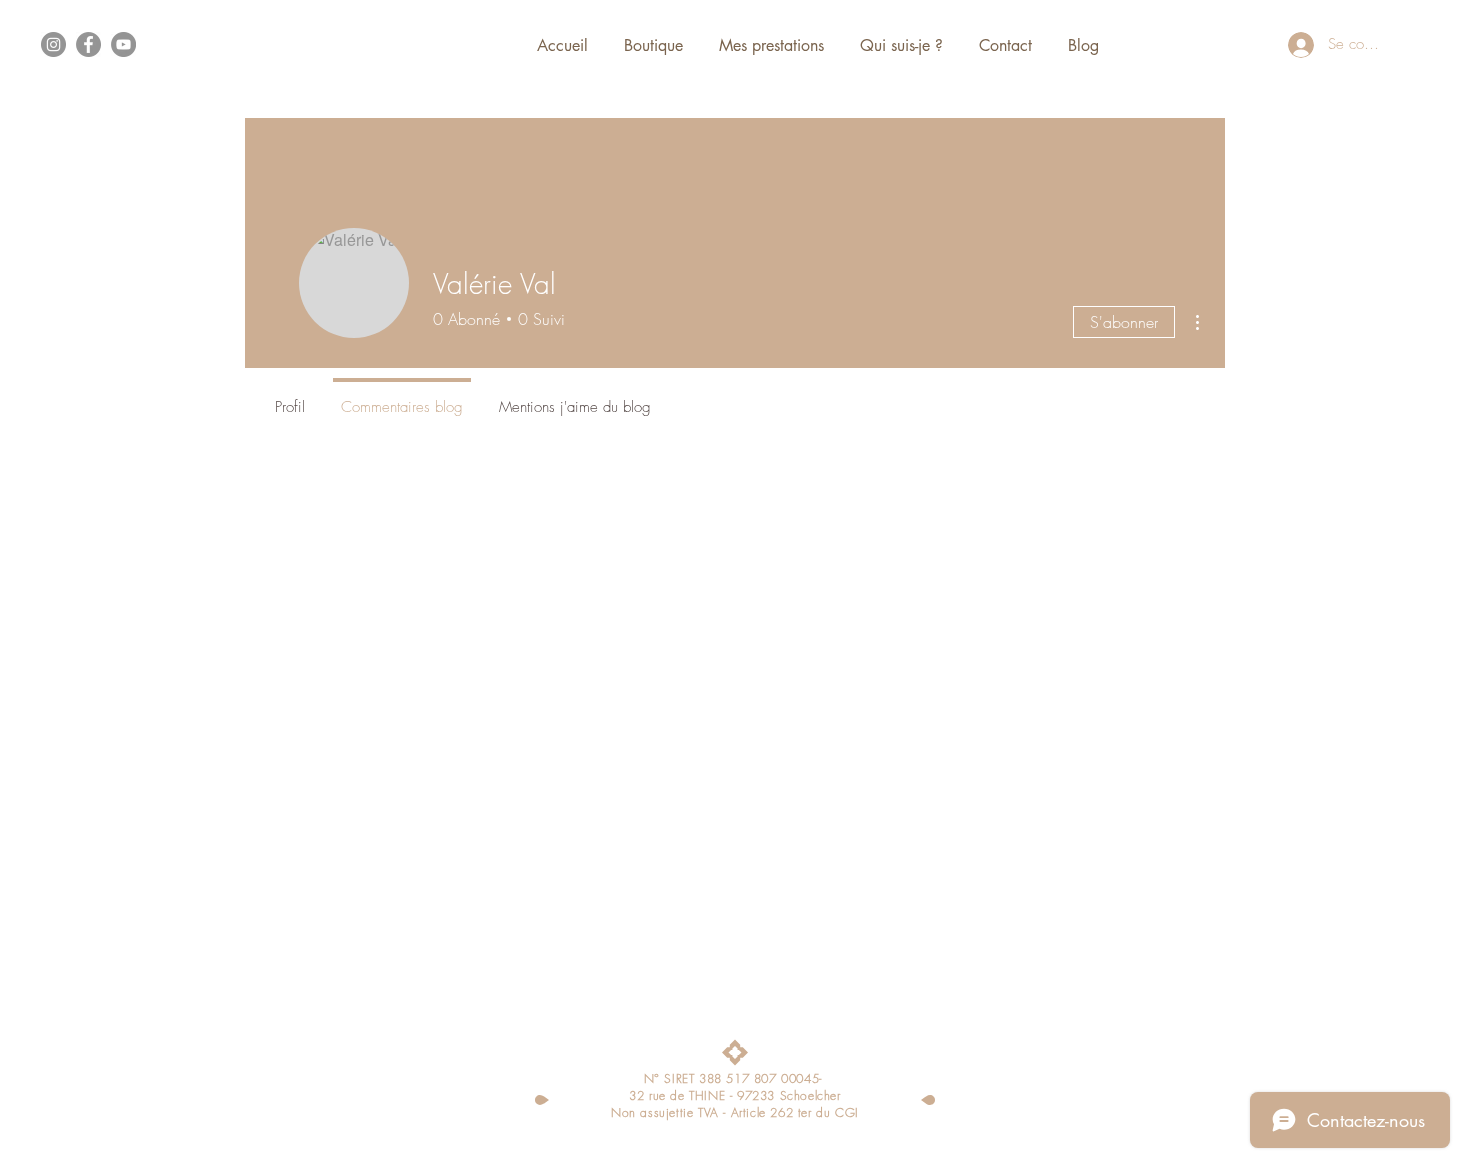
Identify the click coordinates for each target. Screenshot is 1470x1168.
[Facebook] (88, 44)
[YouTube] (123, 44)
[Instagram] (53, 44)
